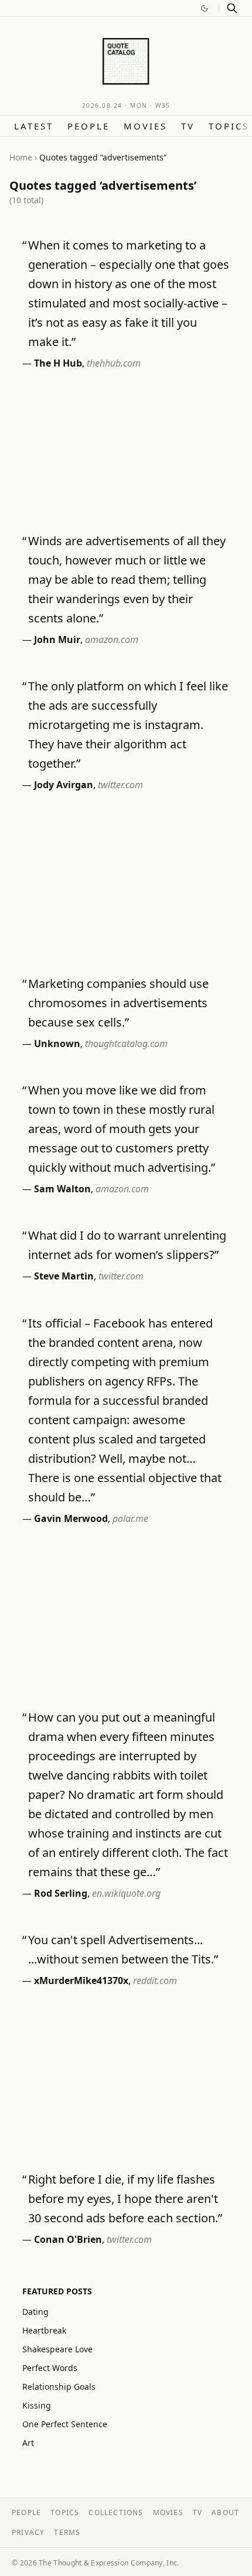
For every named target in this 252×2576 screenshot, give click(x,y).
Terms (67, 2532)
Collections (116, 2512)
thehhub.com (114, 363)
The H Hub (58, 363)
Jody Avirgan (64, 785)
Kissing (37, 2405)
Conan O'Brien (68, 2239)
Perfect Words (50, 2368)
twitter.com (120, 785)
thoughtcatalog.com (126, 1044)
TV (188, 126)
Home (21, 157)
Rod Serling (61, 1893)
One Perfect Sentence (65, 2424)
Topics (229, 126)
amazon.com (112, 639)
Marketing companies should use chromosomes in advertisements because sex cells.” (118, 1003)
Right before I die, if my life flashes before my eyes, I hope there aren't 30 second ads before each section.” (125, 2199)
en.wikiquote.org (126, 1893)
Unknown (57, 1044)
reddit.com (155, 1980)
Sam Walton (62, 1189)
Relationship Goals (59, 2387)
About (225, 2512)
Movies (145, 126)
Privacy (28, 2532)
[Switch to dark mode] (205, 8)
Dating (35, 2312)
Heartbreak (44, 2330)
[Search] (232, 8)
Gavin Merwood (71, 1518)
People (88, 126)
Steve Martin (64, 1276)
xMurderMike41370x (81, 1980)
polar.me (130, 1518)
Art (28, 2443)
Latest (34, 126)
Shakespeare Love (57, 2349)
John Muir (57, 639)
